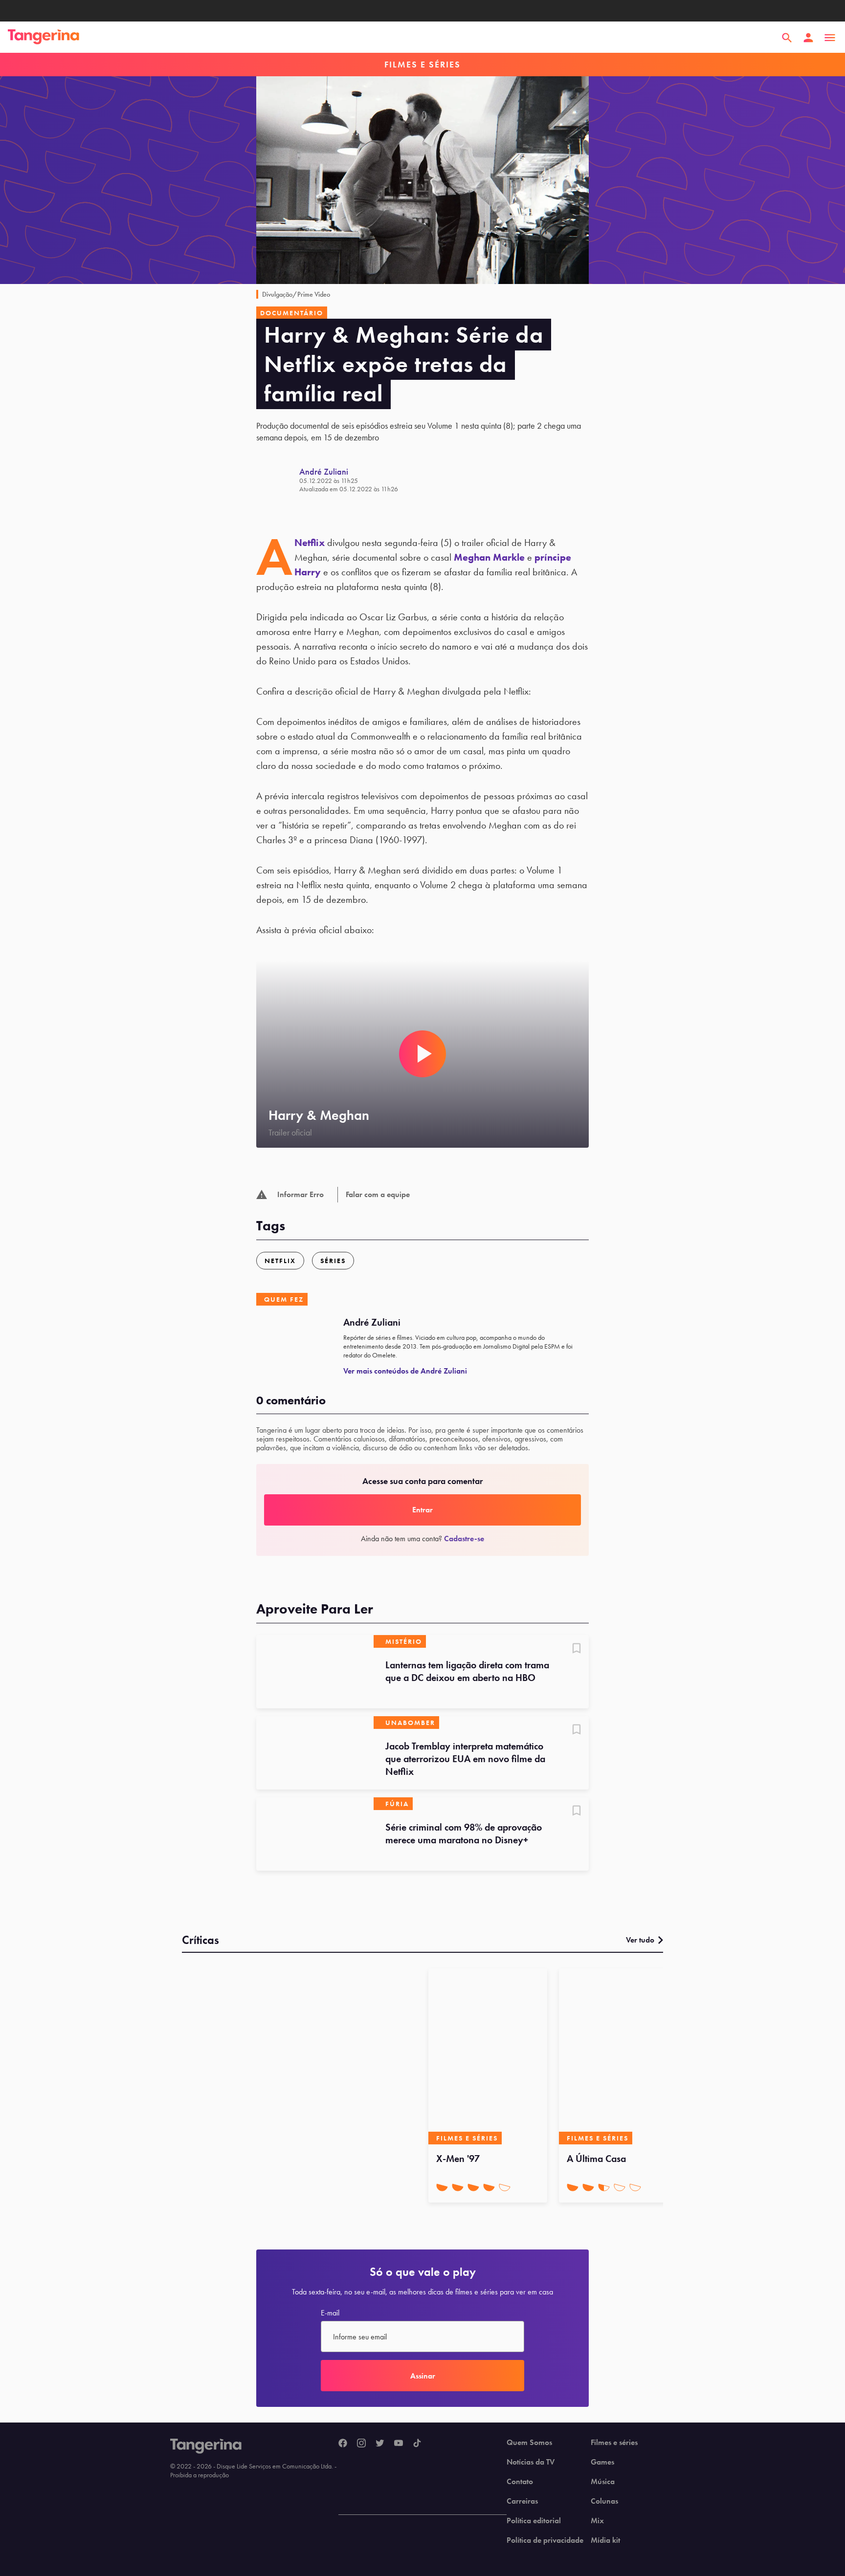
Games (602, 2462)
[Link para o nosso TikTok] (417, 2444)
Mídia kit (605, 2540)
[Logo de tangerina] (44, 38)
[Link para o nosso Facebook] (343, 2444)
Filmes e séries (614, 2443)
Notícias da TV (531, 2462)
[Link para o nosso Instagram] (361, 2444)
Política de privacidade (545, 2540)
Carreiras (522, 2501)
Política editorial (534, 2521)
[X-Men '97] (488, 2056)
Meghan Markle (489, 557)
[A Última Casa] (618, 2056)
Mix (597, 2521)
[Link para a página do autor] (278, 480)
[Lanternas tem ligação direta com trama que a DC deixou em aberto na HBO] (315, 1672)
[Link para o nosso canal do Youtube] (399, 2444)
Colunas (604, 2501)
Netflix (310, 543)
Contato (520, 2482)
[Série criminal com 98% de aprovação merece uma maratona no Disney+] (315, 1834)
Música (603, 2482)
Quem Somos (529, 2443)
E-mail (330, 2313)
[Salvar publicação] (577, 1649)
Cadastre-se (464, 1539)
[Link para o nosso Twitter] (380, 2444)
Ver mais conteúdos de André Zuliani (405, 1371)
